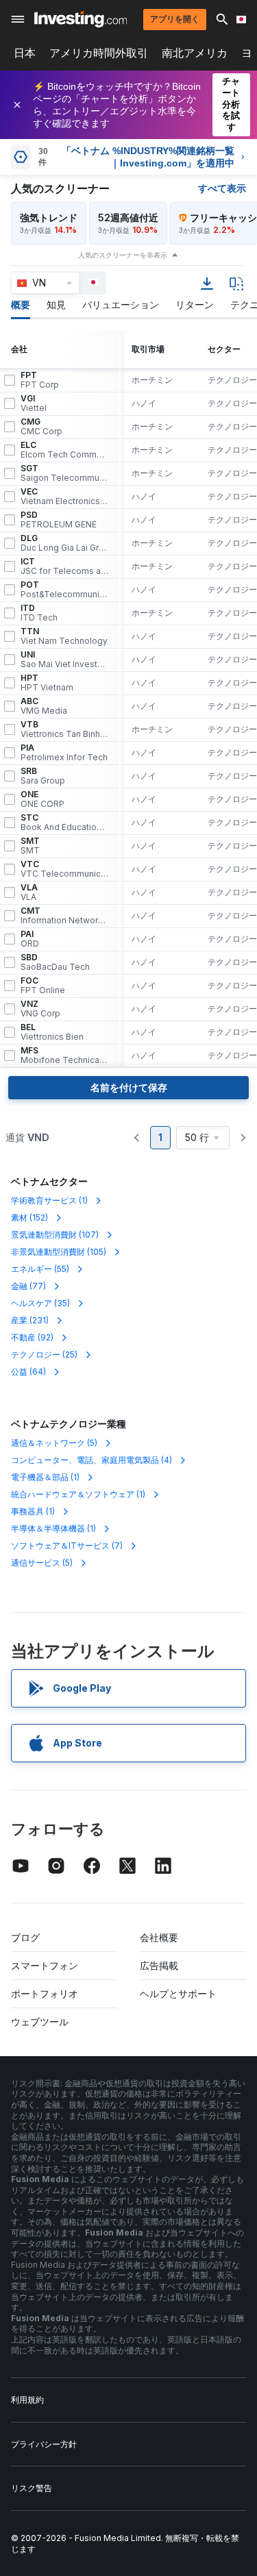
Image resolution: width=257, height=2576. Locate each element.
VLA (29, 892)
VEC (64, 497)
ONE (42, 799)
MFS (64, 1055)
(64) (28, 1372)
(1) (49, 1200)
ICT (64, 566)
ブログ (25, 1937)
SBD (55, 962)
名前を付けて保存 (129, 1087)
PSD (59, 520)
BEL (52, 1032)
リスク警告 (32, 2488)
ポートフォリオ (45, 1993)
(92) (32, 1337)
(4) (91, 1460)
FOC (43, 986)
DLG (64, 543)
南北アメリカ (195, 53)
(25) (44, 1354)
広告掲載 (159, 1965)
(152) (29, 1217)
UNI (64, 660)
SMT (30, 846)
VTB (64, 729)
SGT (64, 473)
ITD (39, 613)
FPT (40, 380)
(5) (54, 1443)
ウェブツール (40, 2022)
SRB (43, 776)
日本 (25, 53)
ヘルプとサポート (178, 1993)
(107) (55, 1235)
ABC (44, 706)
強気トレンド (49, 217)
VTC (64, 869)
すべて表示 (222, 188)
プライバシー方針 (44, 2444)
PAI (30, 939)
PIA (64, 753)
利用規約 (27, 2400)
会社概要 (159, 1937)
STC (64, 823)
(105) (59, 1252)
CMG (41, 427)
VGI (34, 403)
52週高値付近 (128, 217)
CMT (64, 916)
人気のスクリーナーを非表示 (123, 255)
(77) (28, 1286)
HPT (47, 683)
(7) (67, 1546)
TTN (64, 636)
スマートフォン (45, 1965)
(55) (40, 1269)
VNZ (40, 1009)
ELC (64, 450)
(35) (40, 1303)
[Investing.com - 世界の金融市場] (81, 19)
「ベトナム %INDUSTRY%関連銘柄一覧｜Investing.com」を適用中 (148, 157)
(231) (30, 1320)
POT (64, 590)
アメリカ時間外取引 (99, 53)
